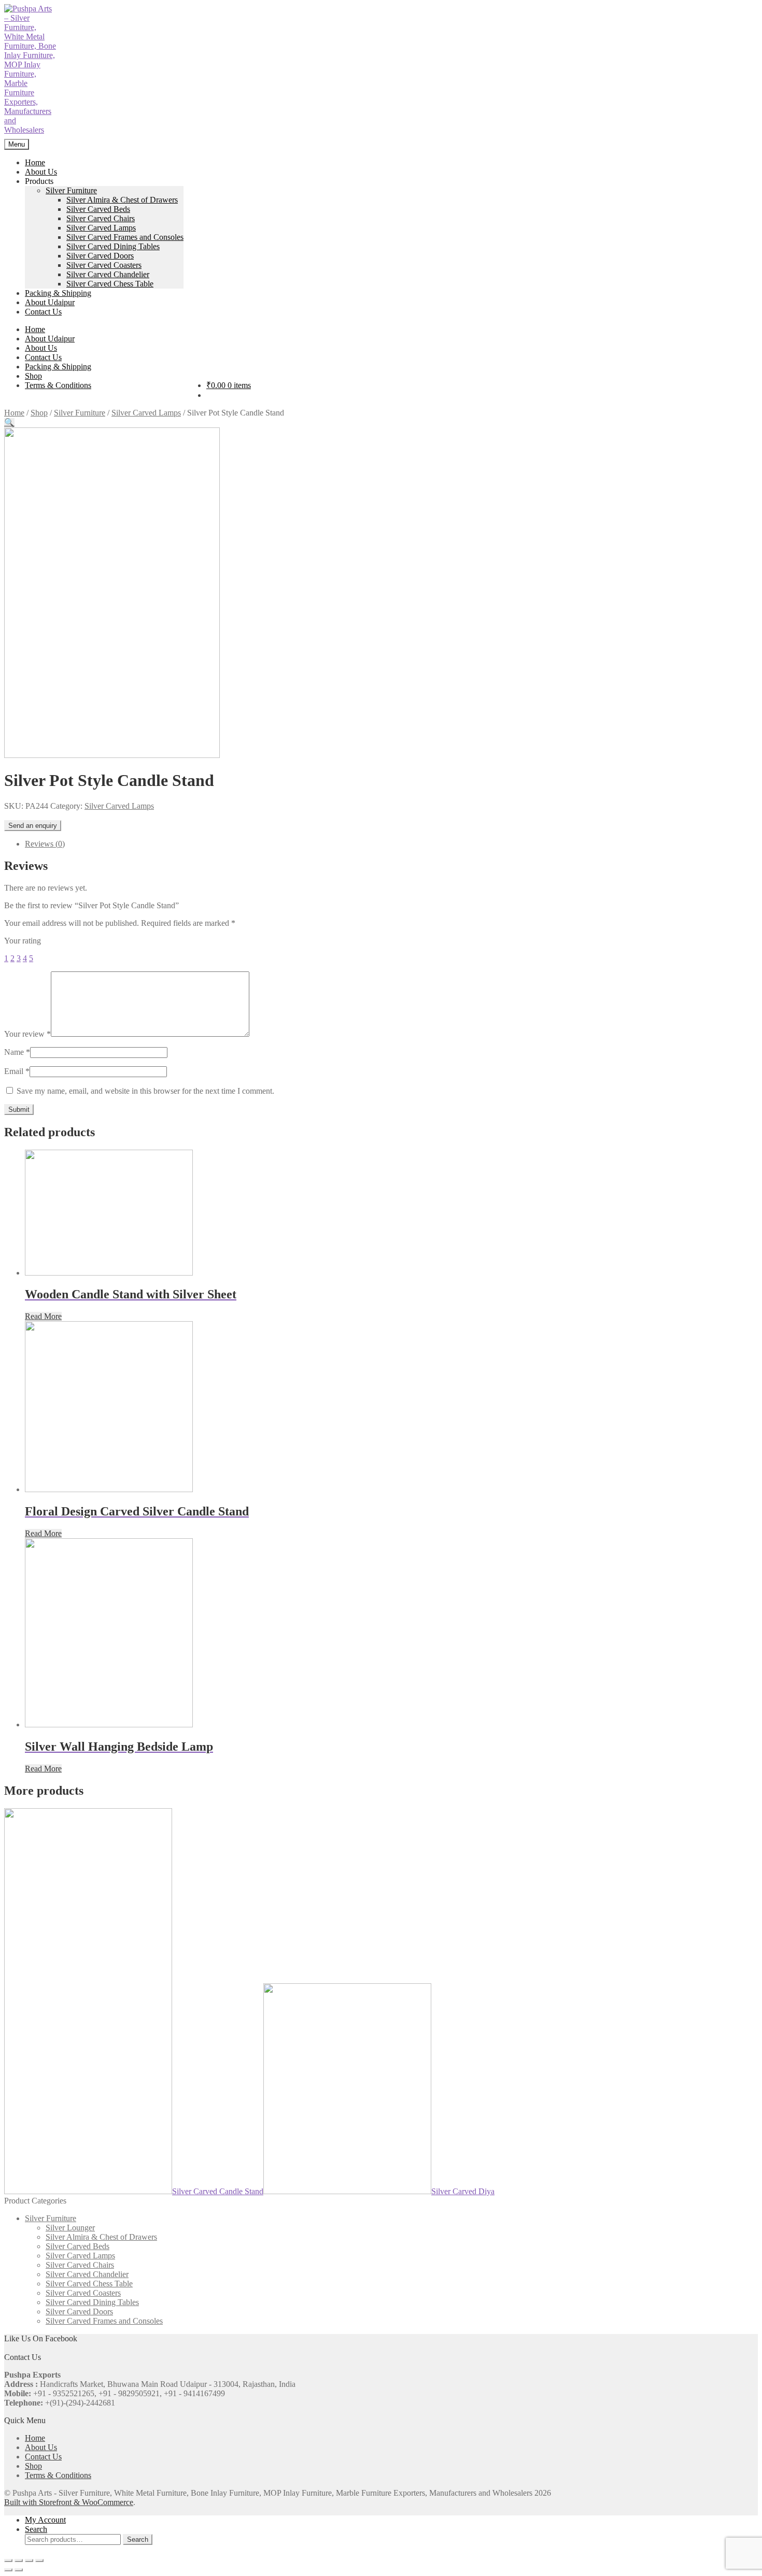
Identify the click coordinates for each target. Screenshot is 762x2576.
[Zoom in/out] (39, 2560)
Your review (27, 1034)
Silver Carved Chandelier (108, 274)
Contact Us (43, 312)
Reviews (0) (45, 844)
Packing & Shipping (58, 293)
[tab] (391, 844)
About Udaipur (50, 302)
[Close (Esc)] (8, 2560)
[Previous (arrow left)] (8, 2570)
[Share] (19, 2560)
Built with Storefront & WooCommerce (69, 2502)
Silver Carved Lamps (101, 228)
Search (36, 2529)
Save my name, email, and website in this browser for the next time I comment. (145, 1091)
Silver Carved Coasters (104, 265)
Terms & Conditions (58, 385)
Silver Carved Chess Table (110, 284)
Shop (33, 376)
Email (17, 1071)
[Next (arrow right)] (19, 2570)
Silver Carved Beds (98, 209)
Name (17, 1052)
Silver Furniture (71, 190)
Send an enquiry (33, 826)
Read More (43, 1316)
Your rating (23, 941)
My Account (45, 2520)
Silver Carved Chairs (101, 218)
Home (35, 162)
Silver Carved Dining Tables (113, 246)
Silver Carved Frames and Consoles (125, 237)
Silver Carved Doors (100, 256)
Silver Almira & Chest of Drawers (122, 200)
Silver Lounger (70, 2228)
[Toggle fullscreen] (29, 2560)
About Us (41, 172)
